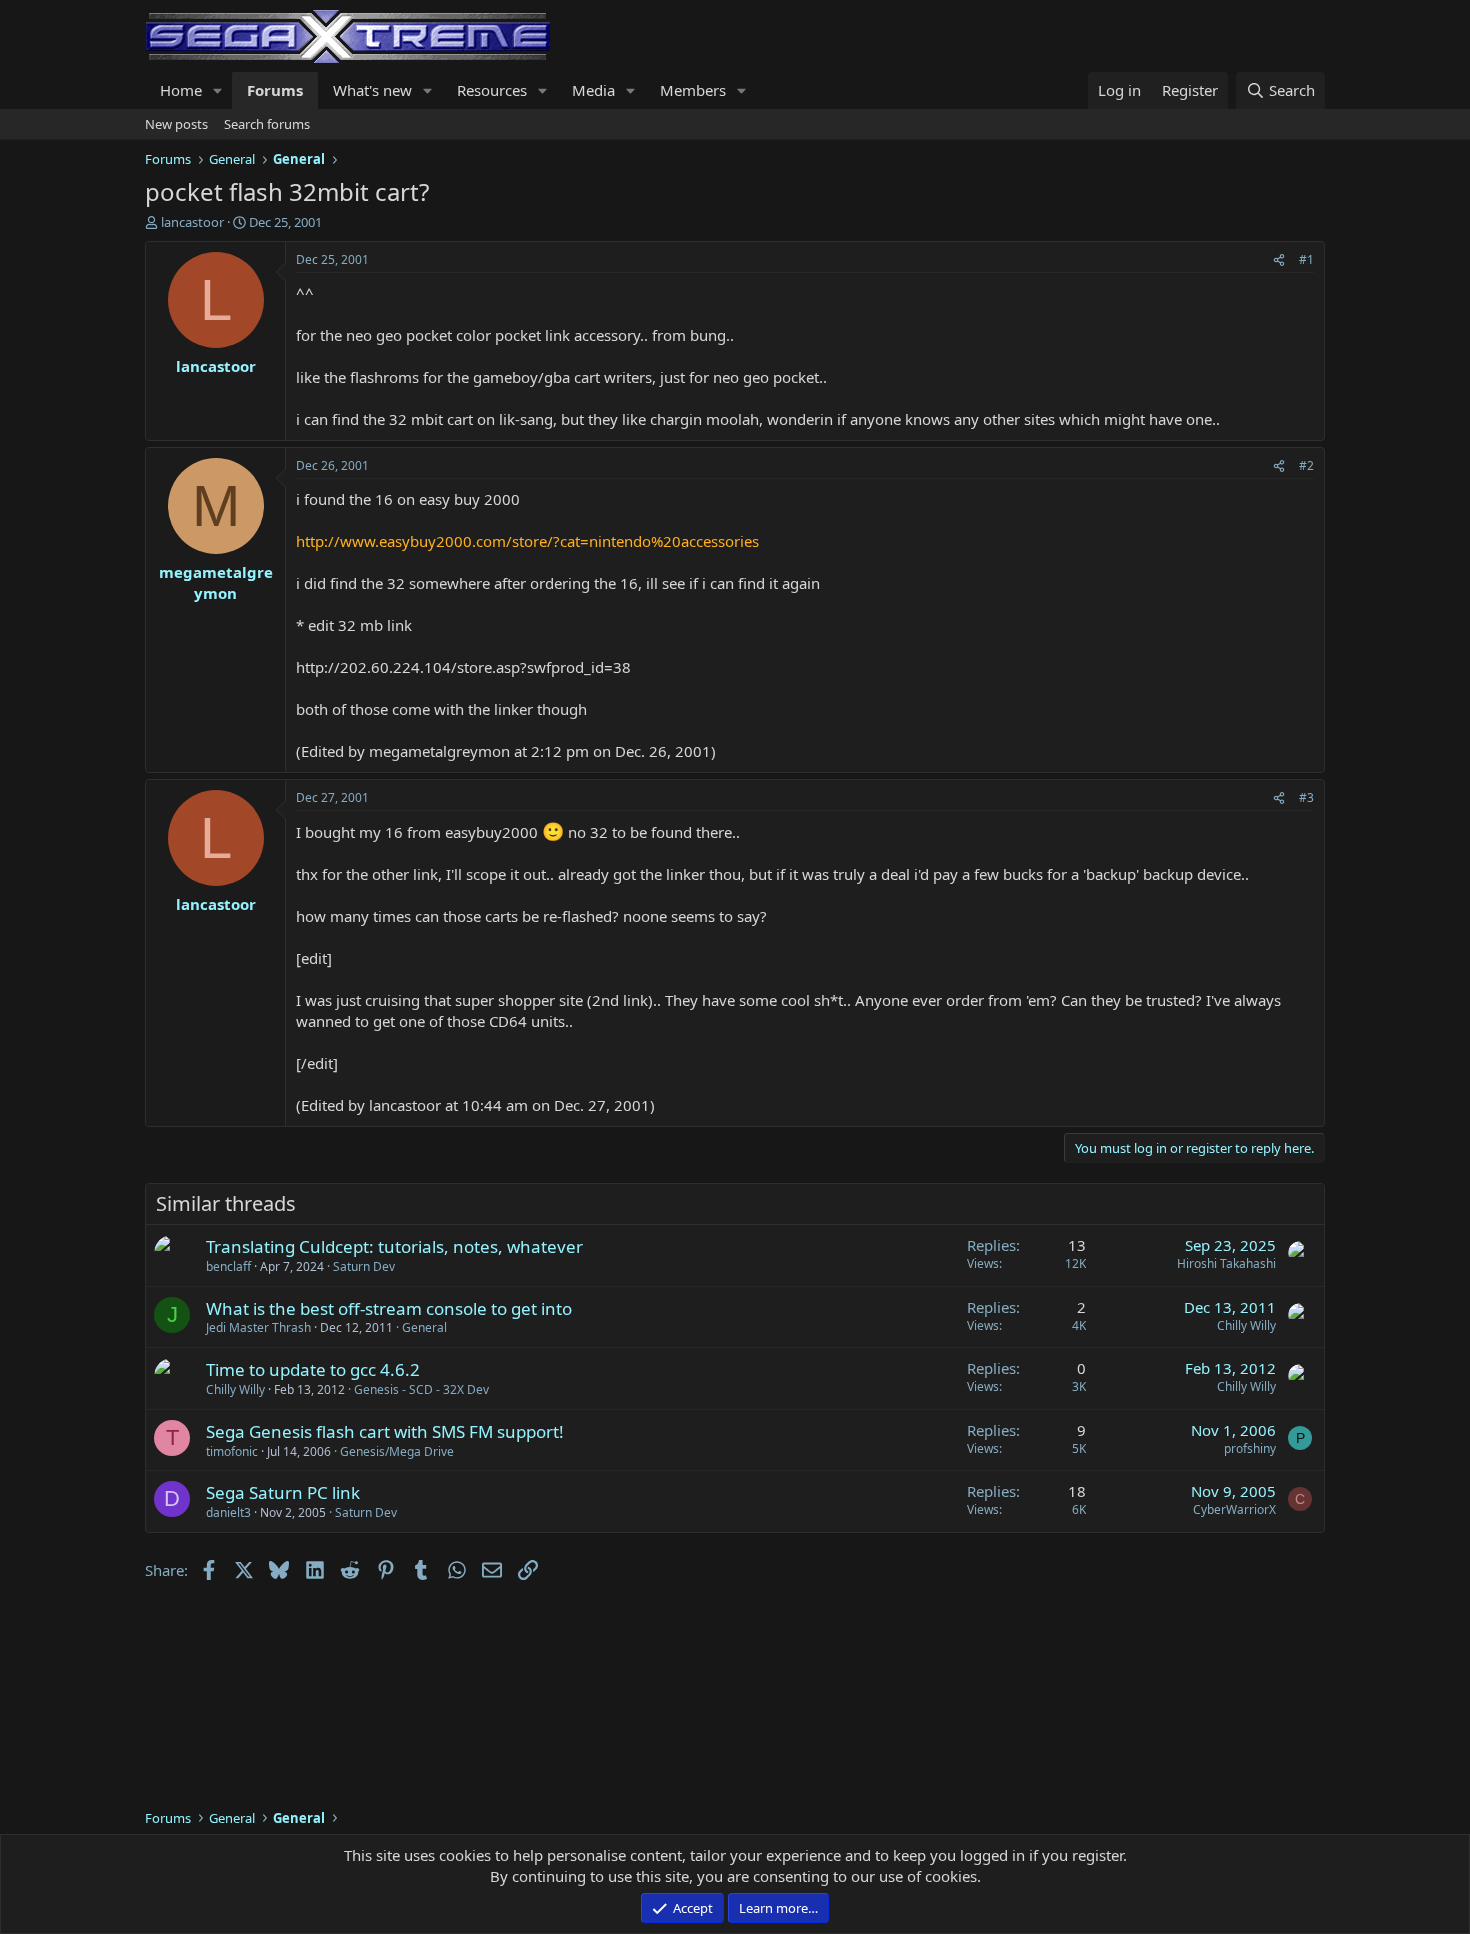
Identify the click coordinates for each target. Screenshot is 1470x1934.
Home (181, 90)
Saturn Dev (364, 1266)
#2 (1306, 465)
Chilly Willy (1246, 1325)
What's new (372, 90)
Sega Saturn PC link (283, 1492)
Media (593, 90)
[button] (218, 90)
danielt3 (228, 1512)
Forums (275, 90)
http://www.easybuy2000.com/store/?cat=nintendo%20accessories (527, 541)
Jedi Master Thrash (258, 1327)
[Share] (1279, 260)
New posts (176, 124)
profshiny (1250, 1448)
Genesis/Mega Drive (397, 1451)
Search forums (267, 124)
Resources (492, 90)
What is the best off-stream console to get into (389, 1308)
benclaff (228, 1266)
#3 (1306, 797)
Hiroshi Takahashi (1226, 1263)
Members (693, 90)
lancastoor (192, 222)
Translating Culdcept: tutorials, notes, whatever (394, 1246)
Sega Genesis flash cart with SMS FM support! (385, 1431)
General (424, 1327)
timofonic (232, 1451)
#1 (1306, 259)
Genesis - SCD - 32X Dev (421, 1389)
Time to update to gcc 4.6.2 (313, 1369)
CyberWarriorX (1234, 1509)
